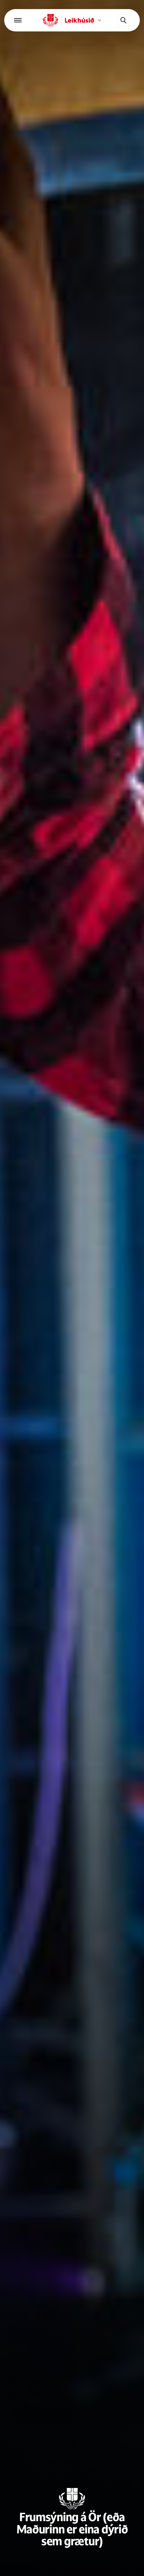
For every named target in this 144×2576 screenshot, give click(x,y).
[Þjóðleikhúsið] (18, 20)
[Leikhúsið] (51, 20)
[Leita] (123, 20)
